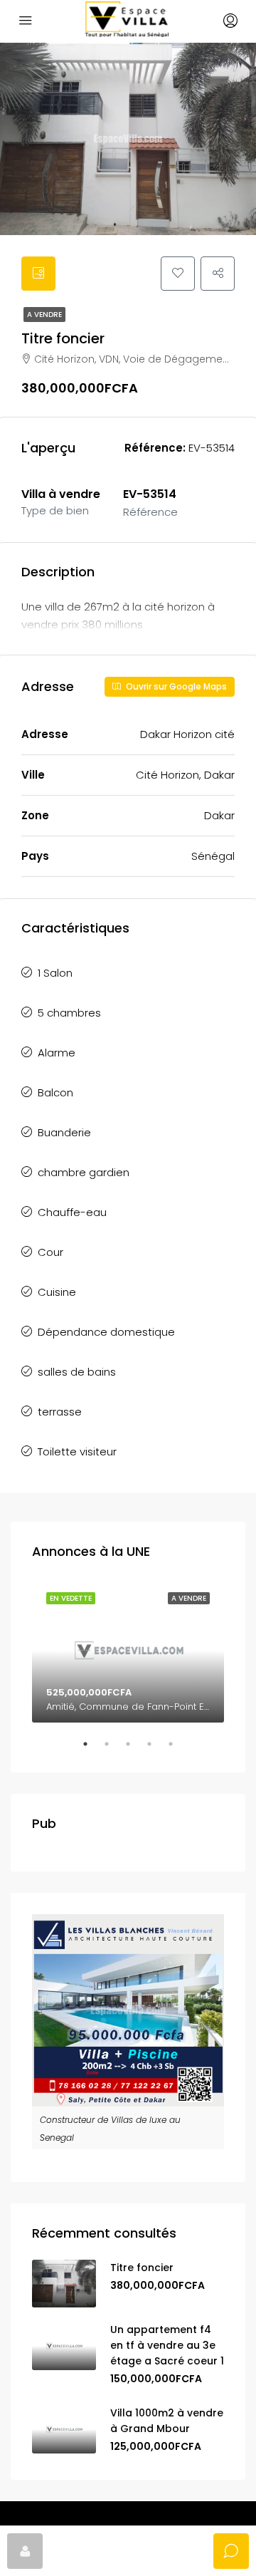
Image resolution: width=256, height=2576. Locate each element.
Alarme (57, 1053)
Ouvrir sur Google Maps (175, 686)
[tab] (38, 274)
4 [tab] (156, 1750)
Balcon (55, 1092)
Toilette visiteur (77, 1451)
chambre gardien (84, 1172)
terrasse (60, 1412)
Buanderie (64, 1132)
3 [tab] (135, 1750)
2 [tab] (114, 1750)
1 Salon (55, 973)
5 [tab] (178, 1750)
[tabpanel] (128, 1650)
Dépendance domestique (106, 1332)
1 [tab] (92, 1750)
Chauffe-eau (72, 1212)
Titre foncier (142, 2268)
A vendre (44, 315)
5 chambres (69, 1013)
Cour (50, 1252)
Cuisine (57, 1292)
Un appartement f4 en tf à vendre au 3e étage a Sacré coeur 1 (167, 2345)
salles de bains (77, 1372)
